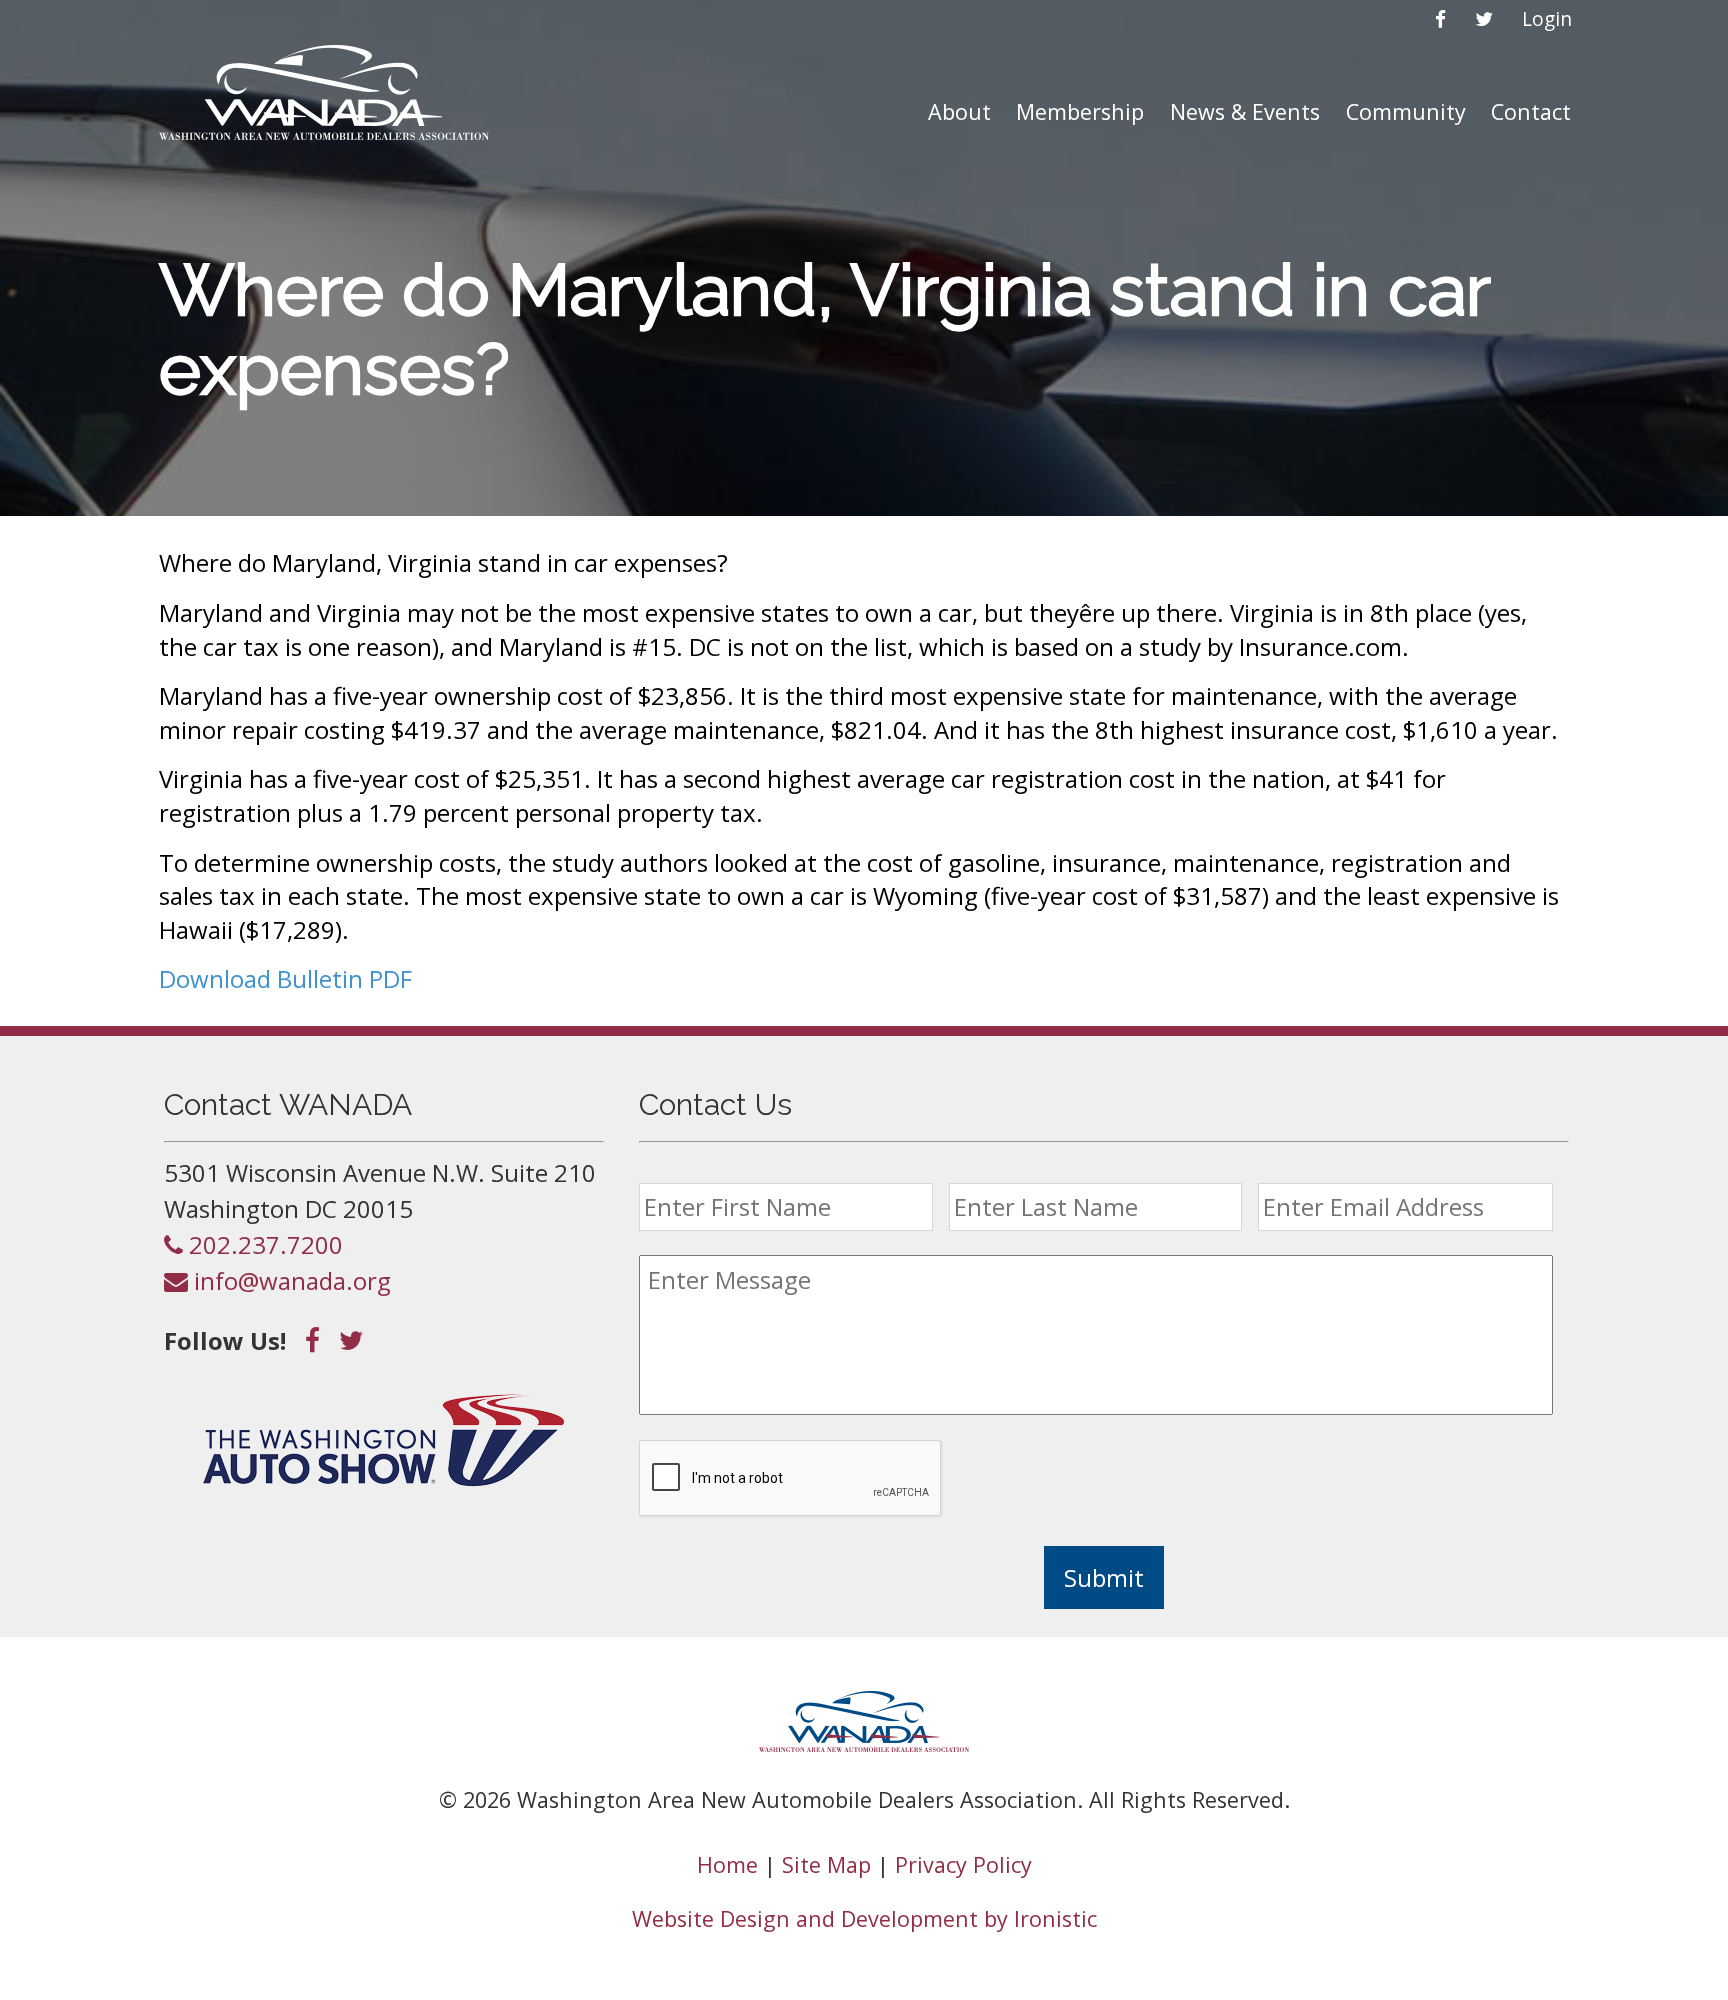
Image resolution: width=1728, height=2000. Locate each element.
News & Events (1245, 111)
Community (1406, 111)
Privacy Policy (963, 1864)
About (959, 111)
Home (727, 1864)
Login (1547, 18)
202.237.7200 (263, 1244)
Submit (1104, 1577)
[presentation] (791, 1479)
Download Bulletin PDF (285, 978)
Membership (1080, 111)
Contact (1531, 111)
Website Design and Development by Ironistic (864, 1918)
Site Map (826, 1864)
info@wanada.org (289, 1280)
